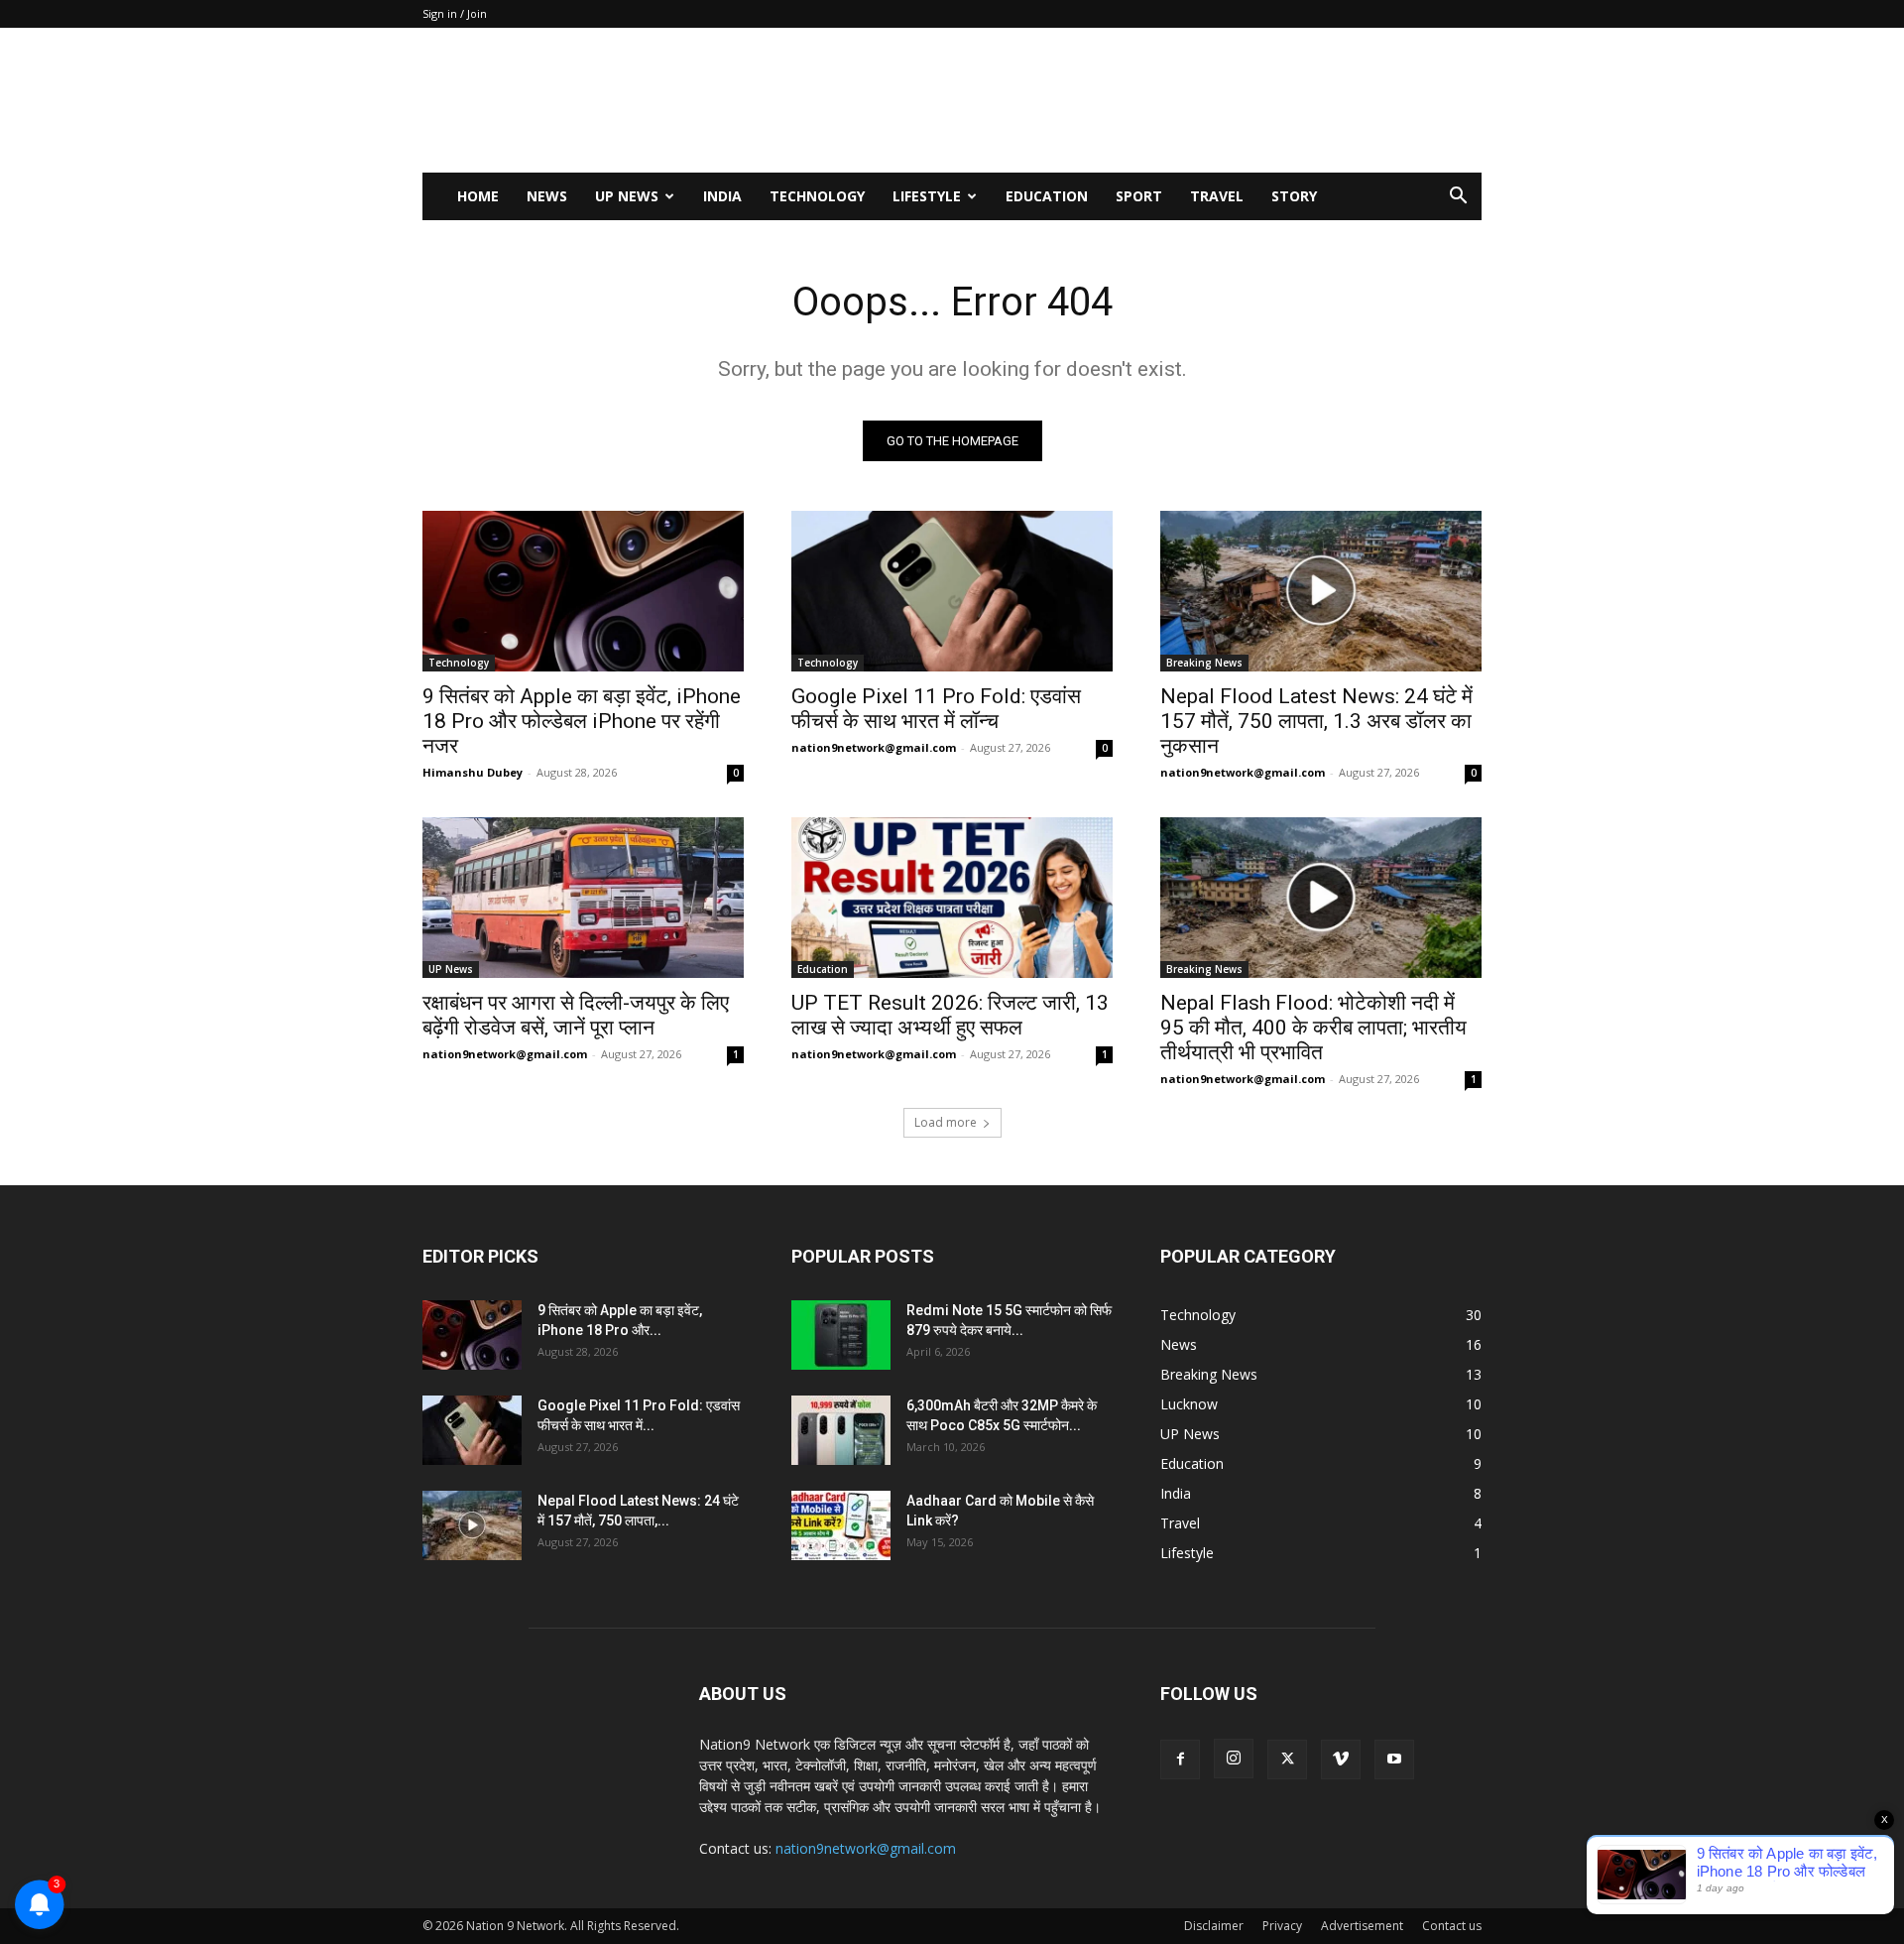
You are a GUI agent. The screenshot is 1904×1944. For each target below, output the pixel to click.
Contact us (1452, 1926)
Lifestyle (927, 196)
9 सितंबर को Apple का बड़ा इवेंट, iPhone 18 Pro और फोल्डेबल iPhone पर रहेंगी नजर (582, 721)
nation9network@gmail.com (874, 747)
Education (1047, 196)
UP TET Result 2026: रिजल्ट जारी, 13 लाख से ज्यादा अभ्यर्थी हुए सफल (950, 1015)
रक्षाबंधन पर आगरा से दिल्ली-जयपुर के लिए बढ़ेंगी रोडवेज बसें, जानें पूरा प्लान (576, 1015)
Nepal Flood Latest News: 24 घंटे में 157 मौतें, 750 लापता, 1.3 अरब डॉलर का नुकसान (1316, 721)
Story (1294, 196)
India (722, 196)
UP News (627, 196)
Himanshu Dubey (473, 772)
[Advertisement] (1121, 100)
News (547, 196)
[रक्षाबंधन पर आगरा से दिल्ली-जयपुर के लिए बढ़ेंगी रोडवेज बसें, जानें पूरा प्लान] (583, 898)
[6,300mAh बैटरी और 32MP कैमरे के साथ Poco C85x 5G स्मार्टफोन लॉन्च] (841, 1430)
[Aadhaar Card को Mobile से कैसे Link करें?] (841, 1525)
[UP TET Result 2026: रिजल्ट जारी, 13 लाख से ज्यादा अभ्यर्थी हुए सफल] (952, 898)
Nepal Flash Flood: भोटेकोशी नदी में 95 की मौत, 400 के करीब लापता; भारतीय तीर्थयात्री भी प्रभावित (1313, 1028)
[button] (1458, 198)
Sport (1139, 196)
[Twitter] (1287, 1760)
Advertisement (1362, 1926)
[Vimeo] (1341, 1760)
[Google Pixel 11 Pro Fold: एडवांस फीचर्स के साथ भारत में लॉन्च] (952, 591)
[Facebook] (1180, 1760)
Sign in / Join (455, 13)
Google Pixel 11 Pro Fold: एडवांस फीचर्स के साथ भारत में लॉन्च (936, 709)
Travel (1217, 196)
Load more (946, 1122)
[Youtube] (1394, 1760)
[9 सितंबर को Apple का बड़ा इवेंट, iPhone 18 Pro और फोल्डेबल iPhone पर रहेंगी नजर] (583, 591)
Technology (817, 196)
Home (478, 196)
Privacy (1282, 1926)
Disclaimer (1214, 1926)
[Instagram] (1234, 1759)
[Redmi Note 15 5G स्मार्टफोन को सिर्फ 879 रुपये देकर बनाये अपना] (841, 1335)
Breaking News (1204, 663)
